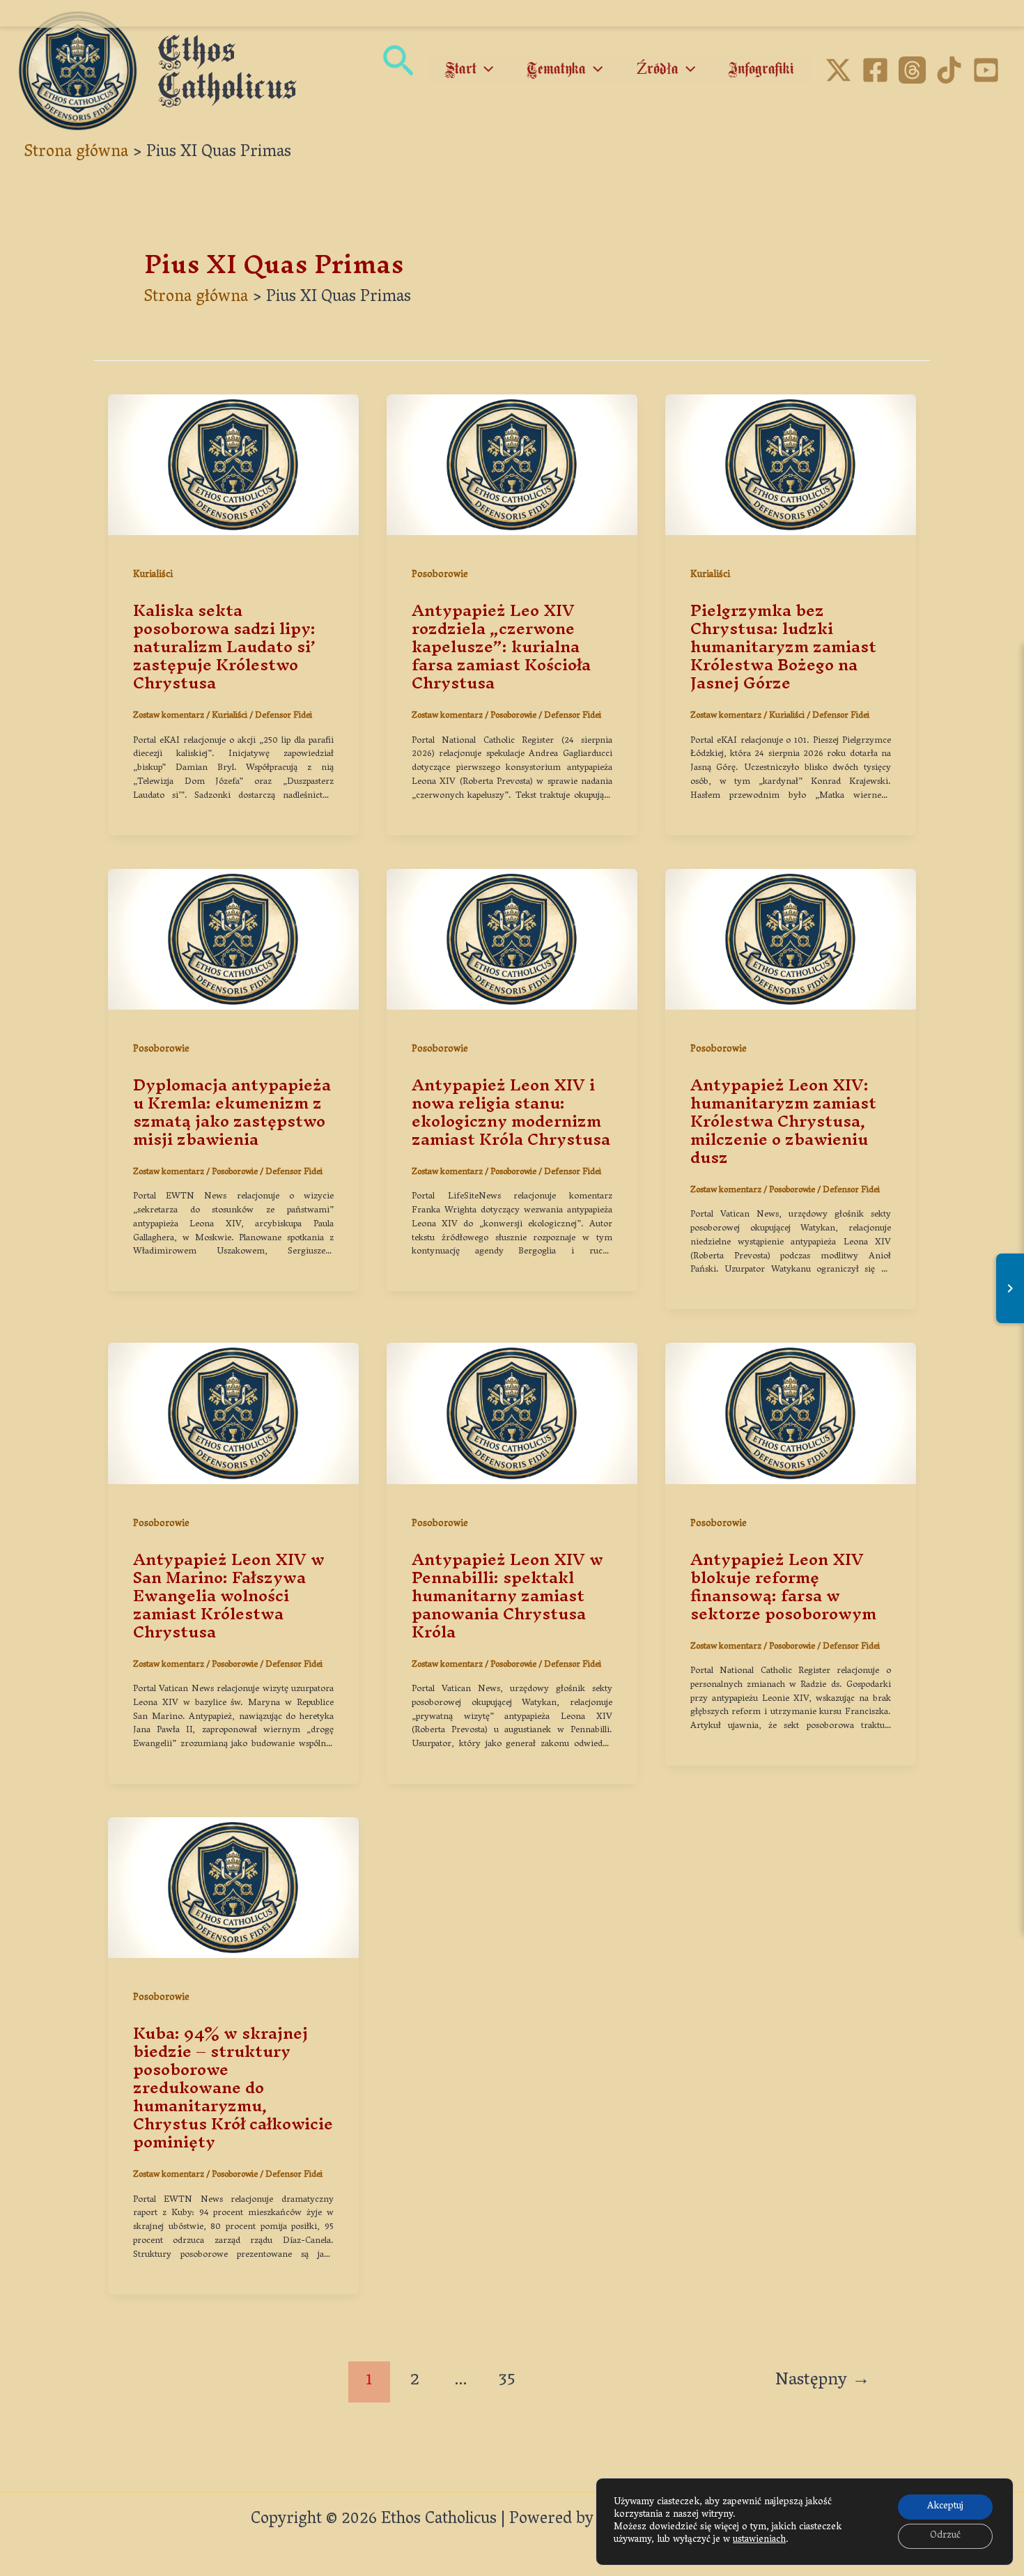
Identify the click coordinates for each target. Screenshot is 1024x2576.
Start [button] (461, 70)
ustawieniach (759, 2540)
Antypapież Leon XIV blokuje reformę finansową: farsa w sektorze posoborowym (783, 1587)
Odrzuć (945, 2536)
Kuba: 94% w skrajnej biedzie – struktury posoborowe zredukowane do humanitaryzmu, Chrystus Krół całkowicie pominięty (233, 2088)
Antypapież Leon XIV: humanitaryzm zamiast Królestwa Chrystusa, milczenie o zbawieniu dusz (783, 1121)
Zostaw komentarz (169, 716)
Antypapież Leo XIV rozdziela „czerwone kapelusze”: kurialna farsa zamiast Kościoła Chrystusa (501, 647)
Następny (823, 2381)
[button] (398, 71)
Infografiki (761, 70)
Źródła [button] (658, 70)
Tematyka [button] (556, 70)
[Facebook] (875, 70)
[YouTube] (986, 70)
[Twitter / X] (838, 70)
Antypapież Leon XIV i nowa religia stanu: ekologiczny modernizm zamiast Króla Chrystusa (511, 1112)
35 (507, 2381)
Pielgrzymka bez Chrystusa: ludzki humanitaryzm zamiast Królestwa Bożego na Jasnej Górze (783, 647)
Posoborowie (440, 575)
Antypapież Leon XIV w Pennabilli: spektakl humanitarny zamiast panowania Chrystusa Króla (507, 1596)
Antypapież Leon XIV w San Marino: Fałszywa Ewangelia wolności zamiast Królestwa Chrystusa (229, 1596)
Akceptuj (945, 2507)
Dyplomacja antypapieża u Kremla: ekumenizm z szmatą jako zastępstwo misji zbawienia (232, 1112)
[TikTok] (949, 70)
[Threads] (912, 70)
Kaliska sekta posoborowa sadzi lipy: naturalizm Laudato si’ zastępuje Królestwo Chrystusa (224, 647)
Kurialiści (153, 575)
